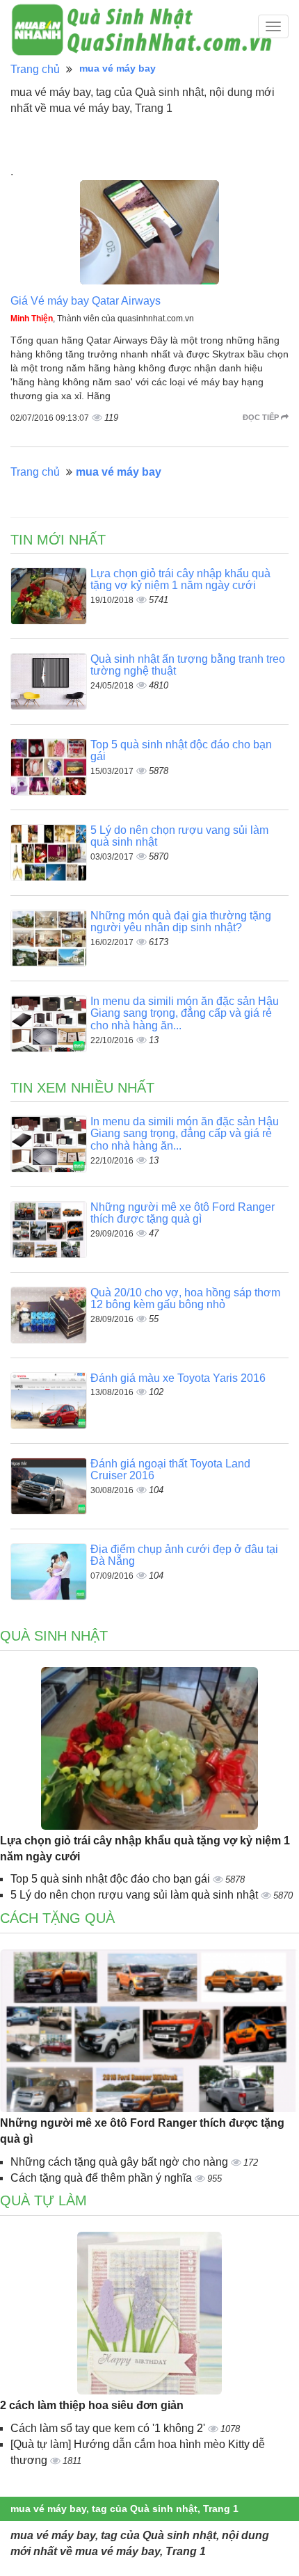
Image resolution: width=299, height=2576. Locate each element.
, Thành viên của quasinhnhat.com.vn (102, 319)
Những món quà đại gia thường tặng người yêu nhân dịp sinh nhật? (181, 922)
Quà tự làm (43, 2200)
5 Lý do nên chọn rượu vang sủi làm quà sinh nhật (136, 1895)
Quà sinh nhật (54, 1636)
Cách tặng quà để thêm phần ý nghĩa (103, 2178)
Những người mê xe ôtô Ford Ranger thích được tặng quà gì (183, 1213)
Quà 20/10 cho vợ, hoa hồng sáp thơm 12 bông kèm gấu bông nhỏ (185, 1299)
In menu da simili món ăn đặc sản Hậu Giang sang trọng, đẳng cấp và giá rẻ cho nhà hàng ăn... (185, 1013)
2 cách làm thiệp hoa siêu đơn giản (92, 2405)
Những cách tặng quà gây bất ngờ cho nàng (121, 2162)
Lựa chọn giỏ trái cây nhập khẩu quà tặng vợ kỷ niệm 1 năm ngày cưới (180, 580)
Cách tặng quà (57, 1918)
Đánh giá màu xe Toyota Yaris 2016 (178, 1378)
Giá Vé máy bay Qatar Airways (86, 301)
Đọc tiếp (262, 417)
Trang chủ (35, 69)
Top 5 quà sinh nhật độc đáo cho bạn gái (112, 1879)
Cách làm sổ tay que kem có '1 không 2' (109, 2428)
